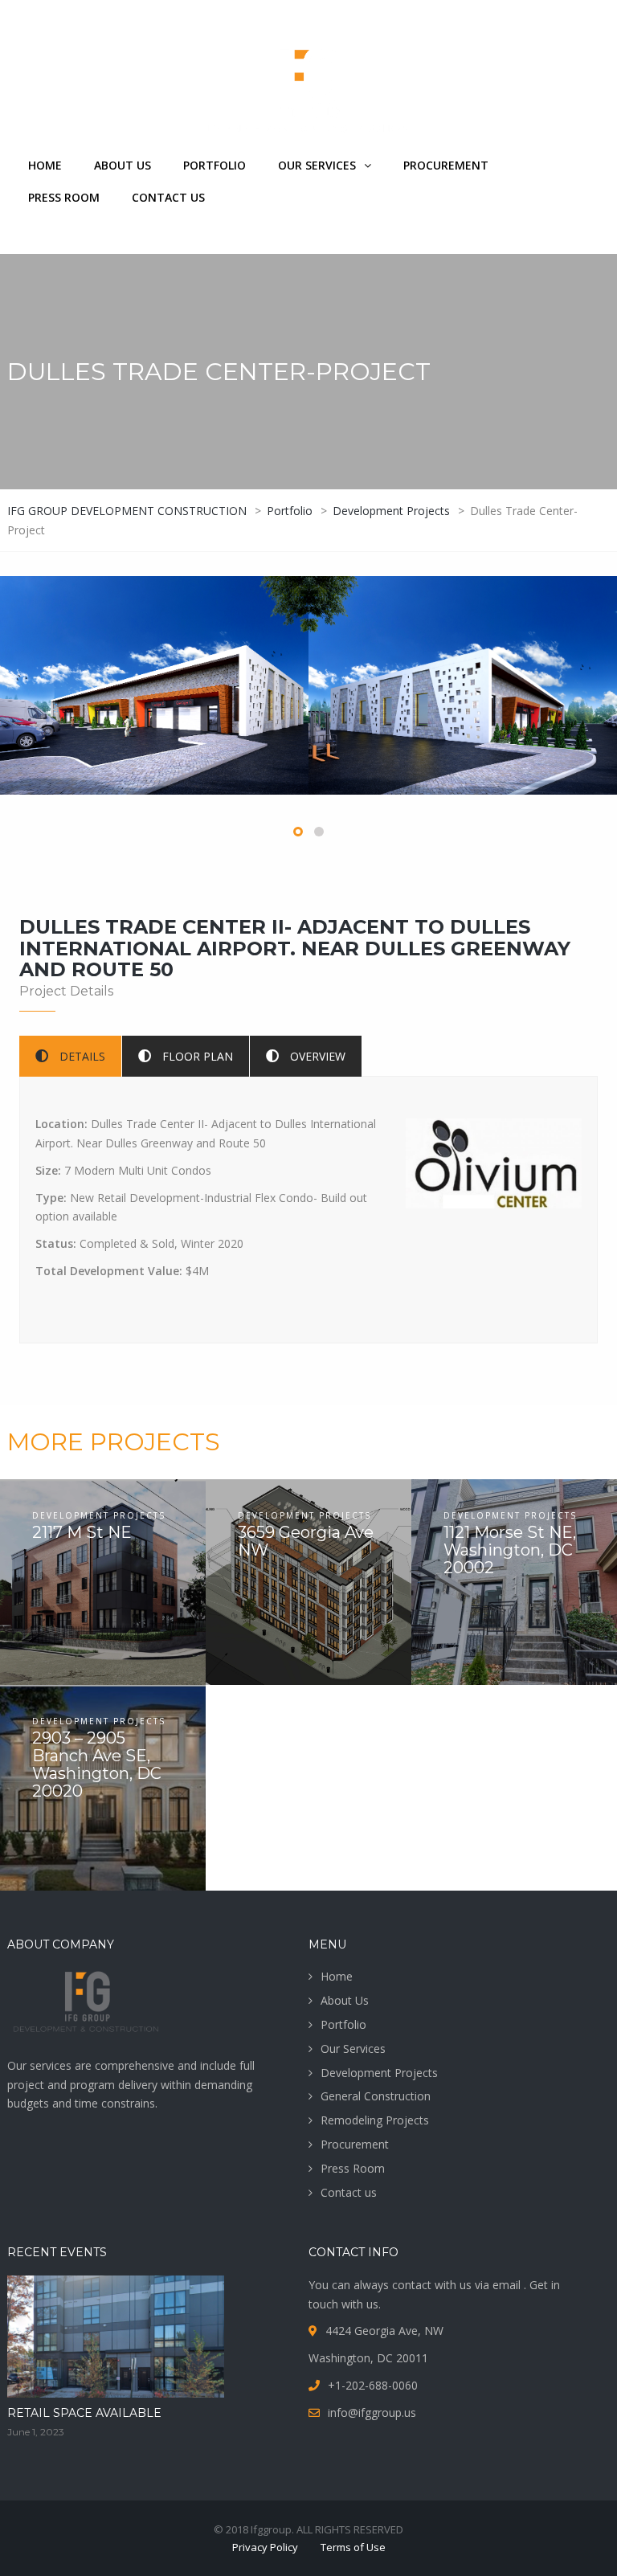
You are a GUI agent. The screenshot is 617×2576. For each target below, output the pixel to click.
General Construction (376, 2096)
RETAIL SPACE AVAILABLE (84, 2413)
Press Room (64, 197)
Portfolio (215, 165)
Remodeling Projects (375, 2120)
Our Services (317, 165)
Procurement (446, 165)
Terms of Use (353, 2547)
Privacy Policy (265, 2547)
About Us (123, 165)
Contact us (168, 197)
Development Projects (379, 2073)
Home (45, 165)
